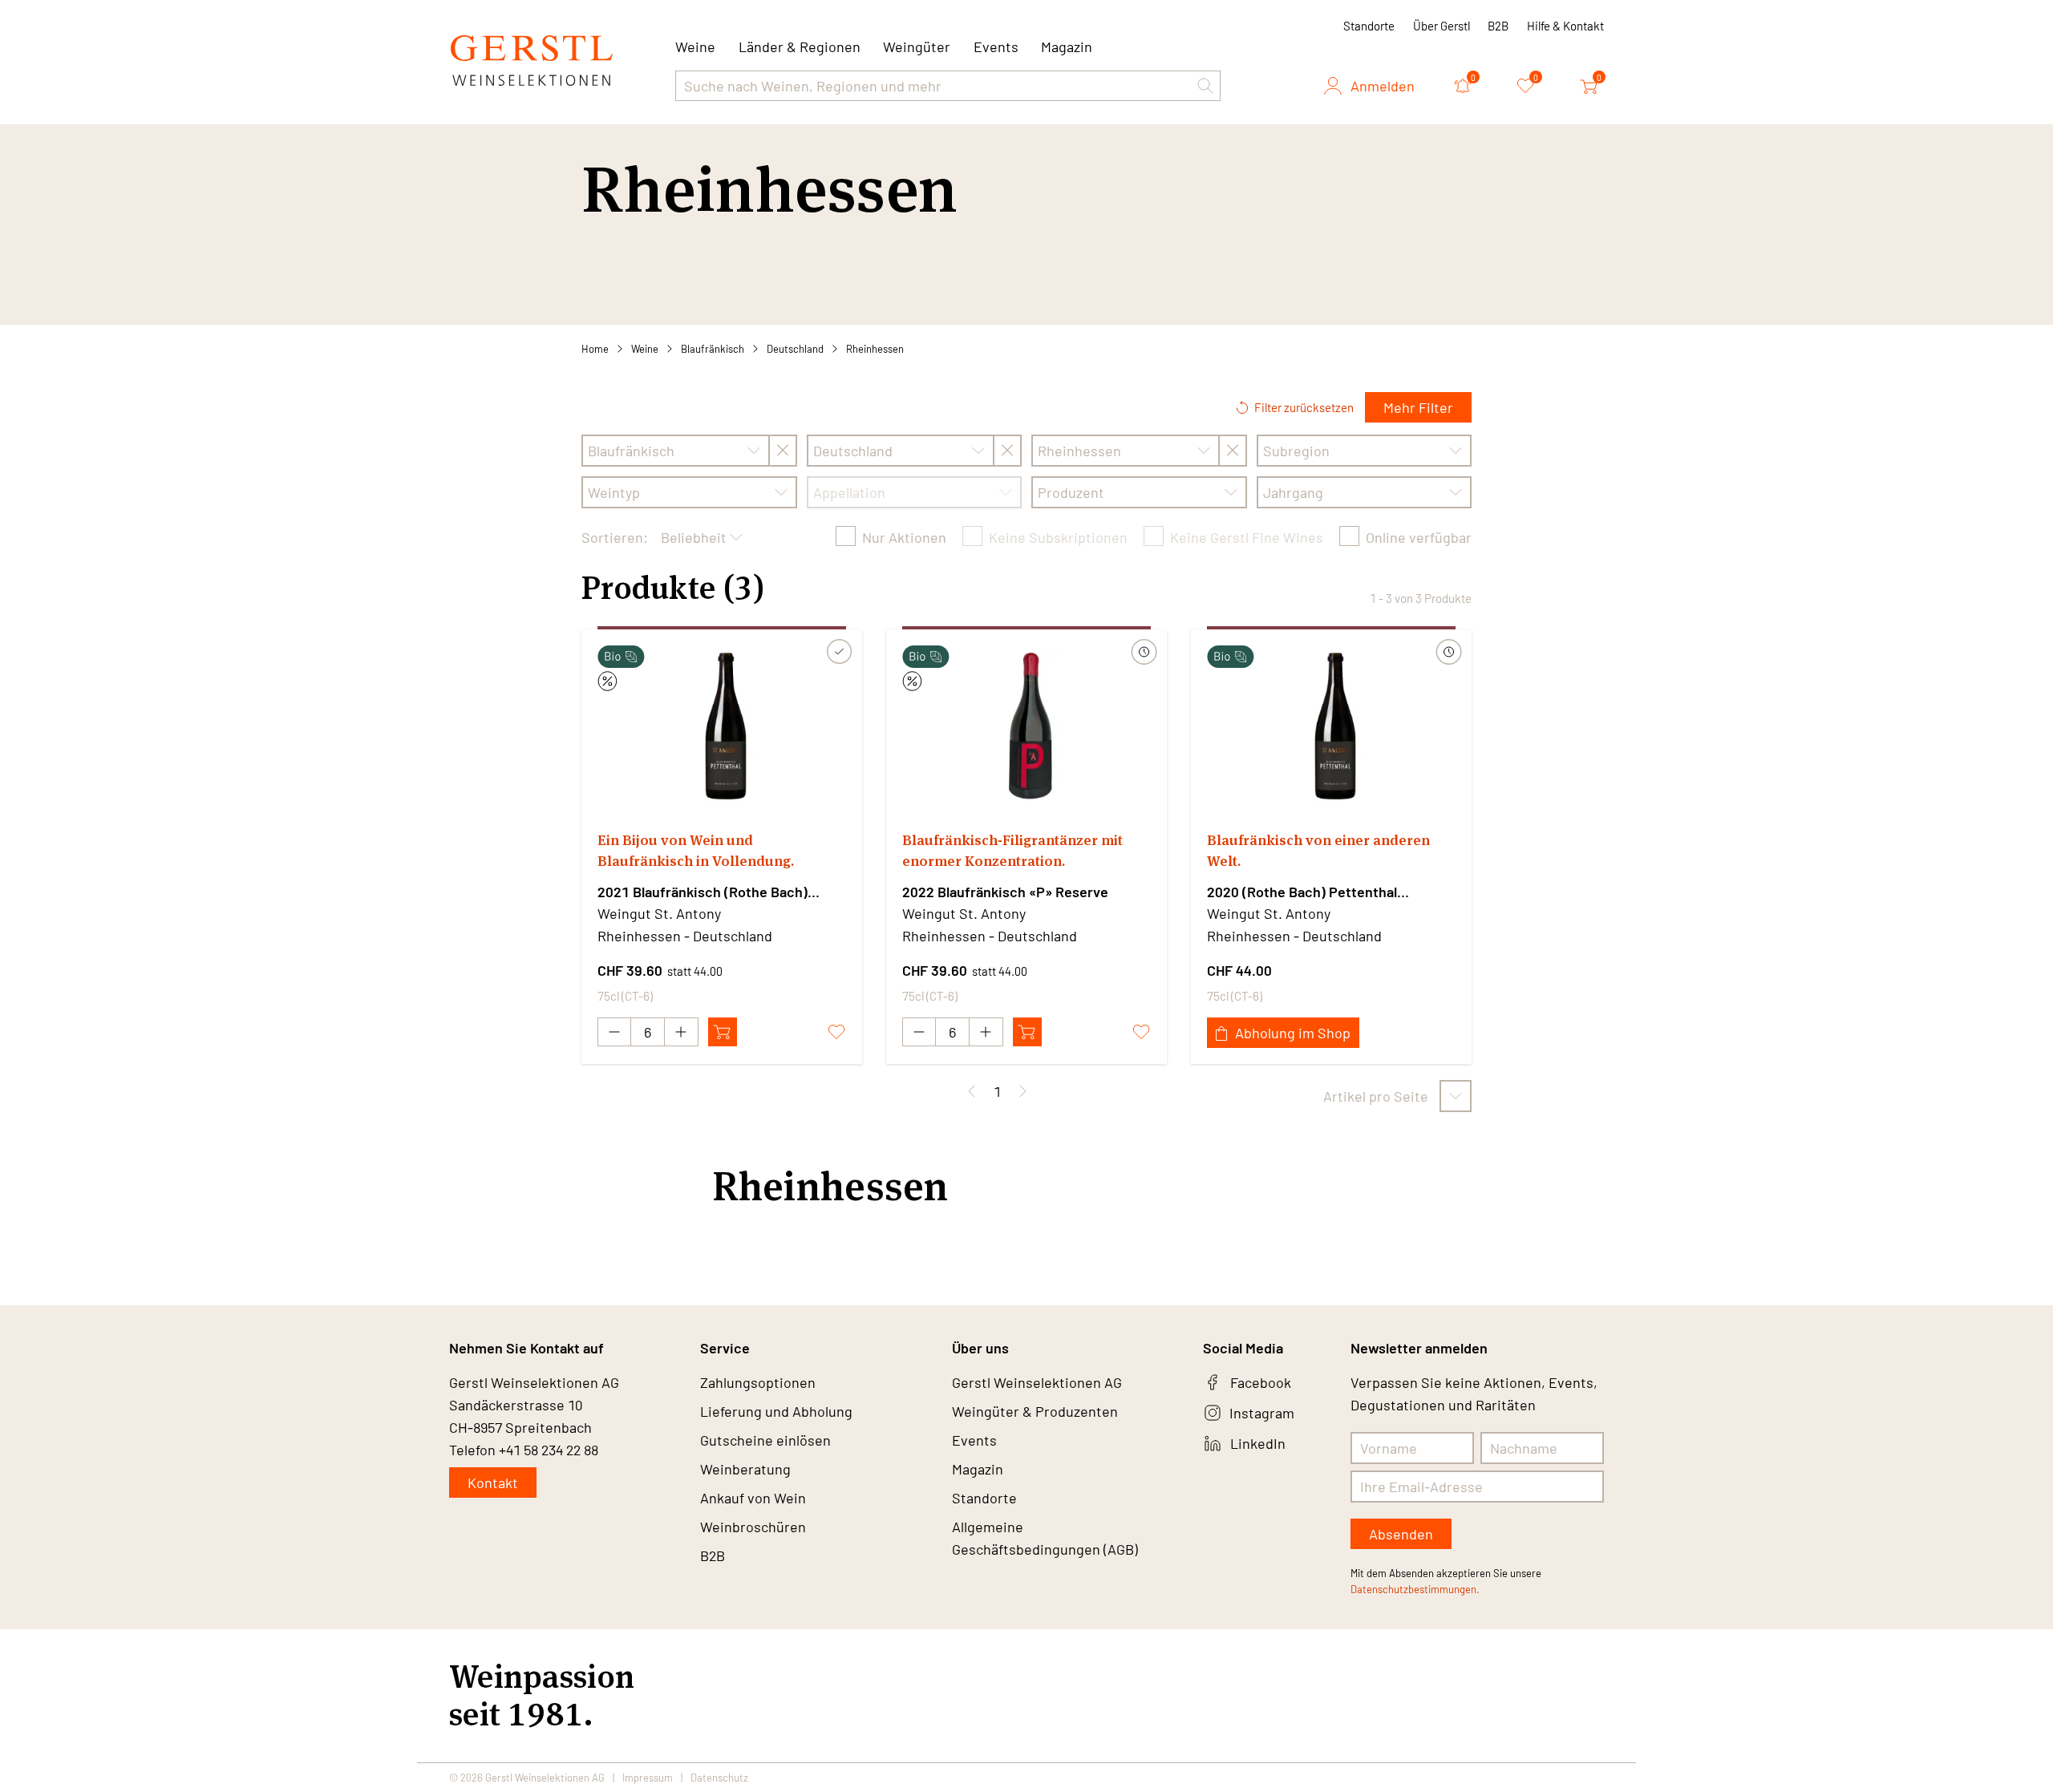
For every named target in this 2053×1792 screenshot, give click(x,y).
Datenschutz (719, 1778)
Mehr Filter (1418, 407)
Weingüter (917, 47)
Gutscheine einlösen (765, 1440)
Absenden (1401, 1534)
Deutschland (795, 349)
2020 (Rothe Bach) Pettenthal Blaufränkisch (1302, 892)
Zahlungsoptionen (758, 1382)
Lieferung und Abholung (776, 1411)
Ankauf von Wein (753, 1498)
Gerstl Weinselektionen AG (1037, 1382)
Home (595, 349)
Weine (645, 349)
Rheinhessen (875, 349)
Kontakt (493, 1483)
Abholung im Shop (1293, 1033)
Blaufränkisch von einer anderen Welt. (1318, 850)
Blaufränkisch (713, 349)
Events (996, 47)
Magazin (1067, 47)
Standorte (1369, 26)
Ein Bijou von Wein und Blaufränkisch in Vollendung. (696, 850)
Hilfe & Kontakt (1565, 26)
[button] (1205, 86)
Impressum (648, 1778)
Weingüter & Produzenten (1035, 1411)
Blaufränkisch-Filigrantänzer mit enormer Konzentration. (1012, 850)
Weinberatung (745, 1469)
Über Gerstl (1442, 26)
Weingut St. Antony (659, 913)
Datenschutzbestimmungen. (1415, 1589)
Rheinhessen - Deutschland (685, 936)
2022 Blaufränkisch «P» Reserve (1005, 892)
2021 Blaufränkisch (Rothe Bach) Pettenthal (703, 892)
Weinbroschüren (753, 1527)
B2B (1498, 26)
